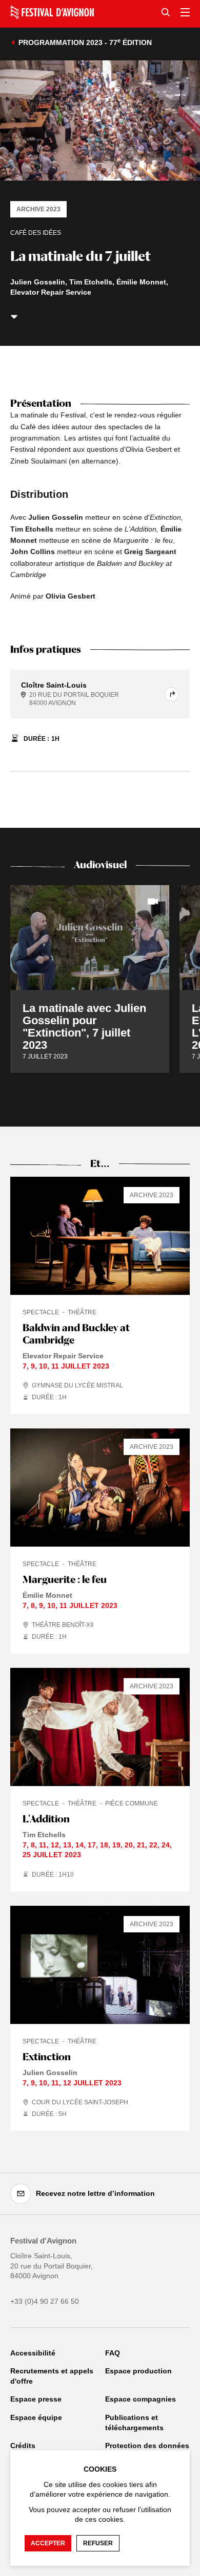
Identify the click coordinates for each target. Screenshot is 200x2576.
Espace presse (36, 2399)
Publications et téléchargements (134, 2423)
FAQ (113, 2353)
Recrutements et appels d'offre (52, 2376)
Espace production (138, 2371)
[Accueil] (52, 12)
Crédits (23, 2446)
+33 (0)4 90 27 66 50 (45, 2301)
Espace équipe (36, 2417)
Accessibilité (33, 2353)
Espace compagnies (141, 2399)
